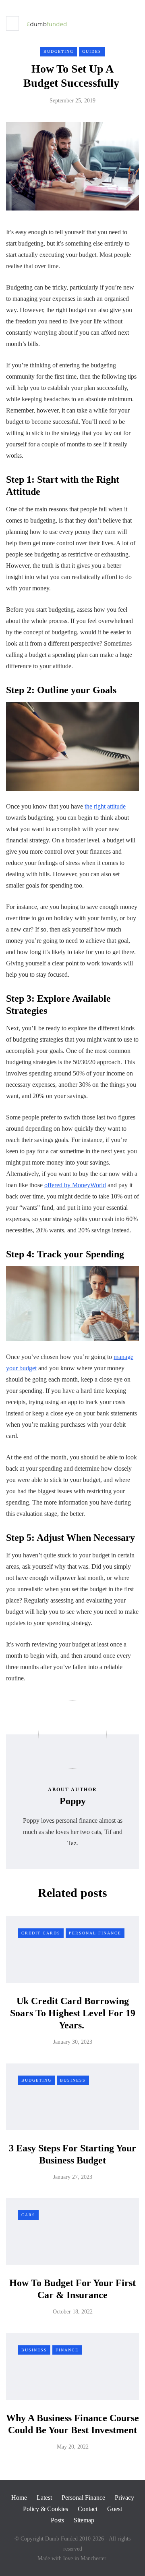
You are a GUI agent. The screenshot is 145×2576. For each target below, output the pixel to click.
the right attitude (105, 806)
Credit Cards (41, 1933)
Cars (28, 2215)
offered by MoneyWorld (75, 1185)
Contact (88, 2509)
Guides (92, 51)
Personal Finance (95, 1933)
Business (73, 2080)
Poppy (73, 1801)
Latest (44, 2498)
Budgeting (59, 51)
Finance (67, 2350)
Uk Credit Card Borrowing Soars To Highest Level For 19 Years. (73, 2013)
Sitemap (84, 2520)
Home (19, 2498)
